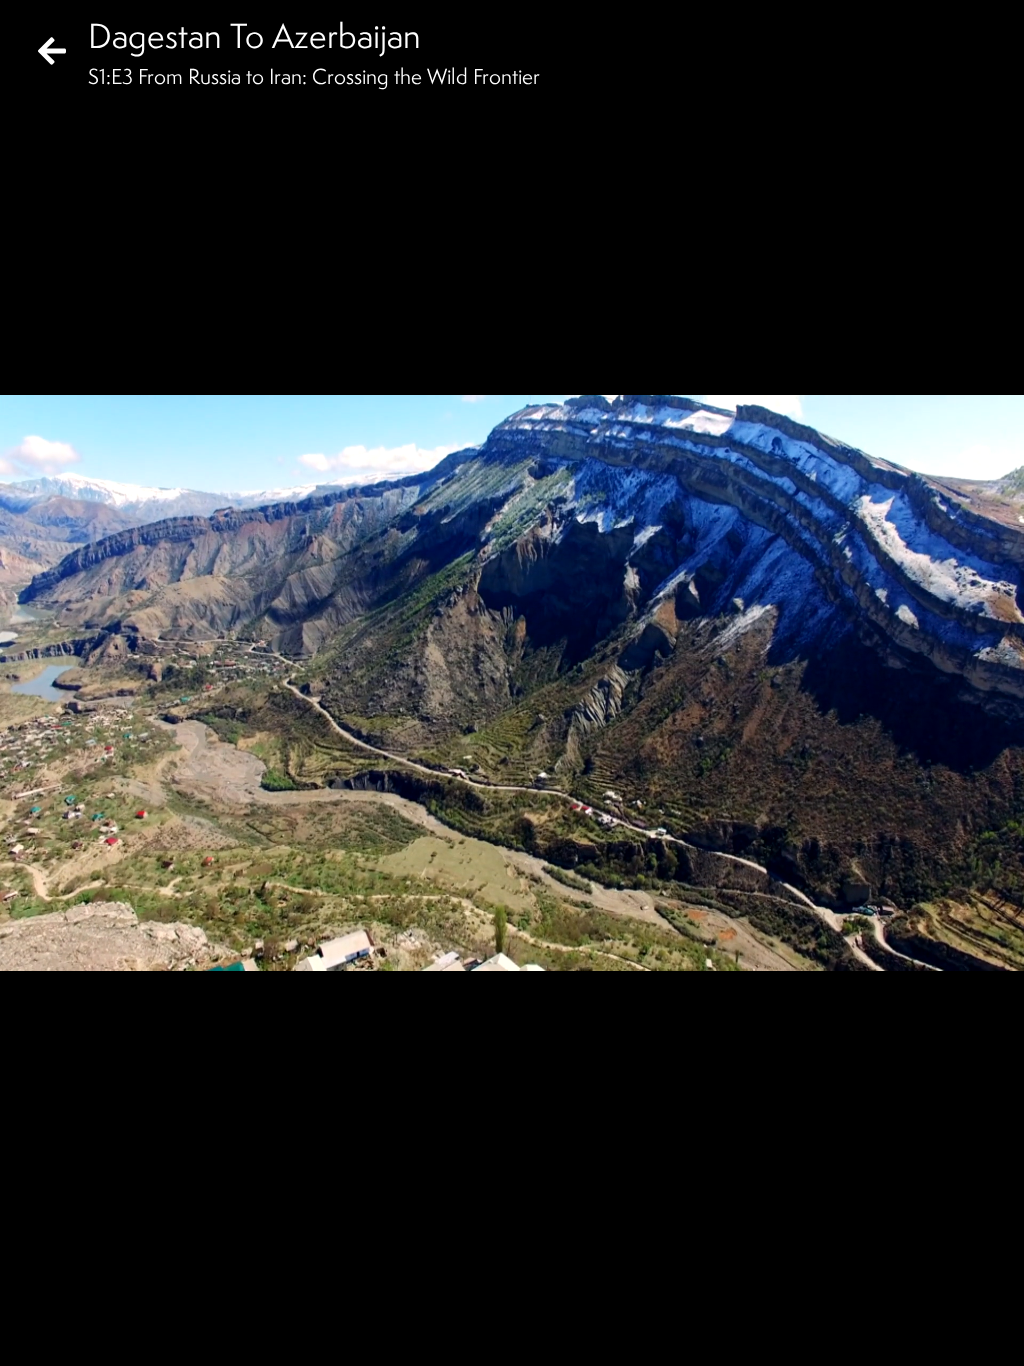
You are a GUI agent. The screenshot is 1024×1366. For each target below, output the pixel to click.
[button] (32, 1334)
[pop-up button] (928, 1334)
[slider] (505, 1302)
